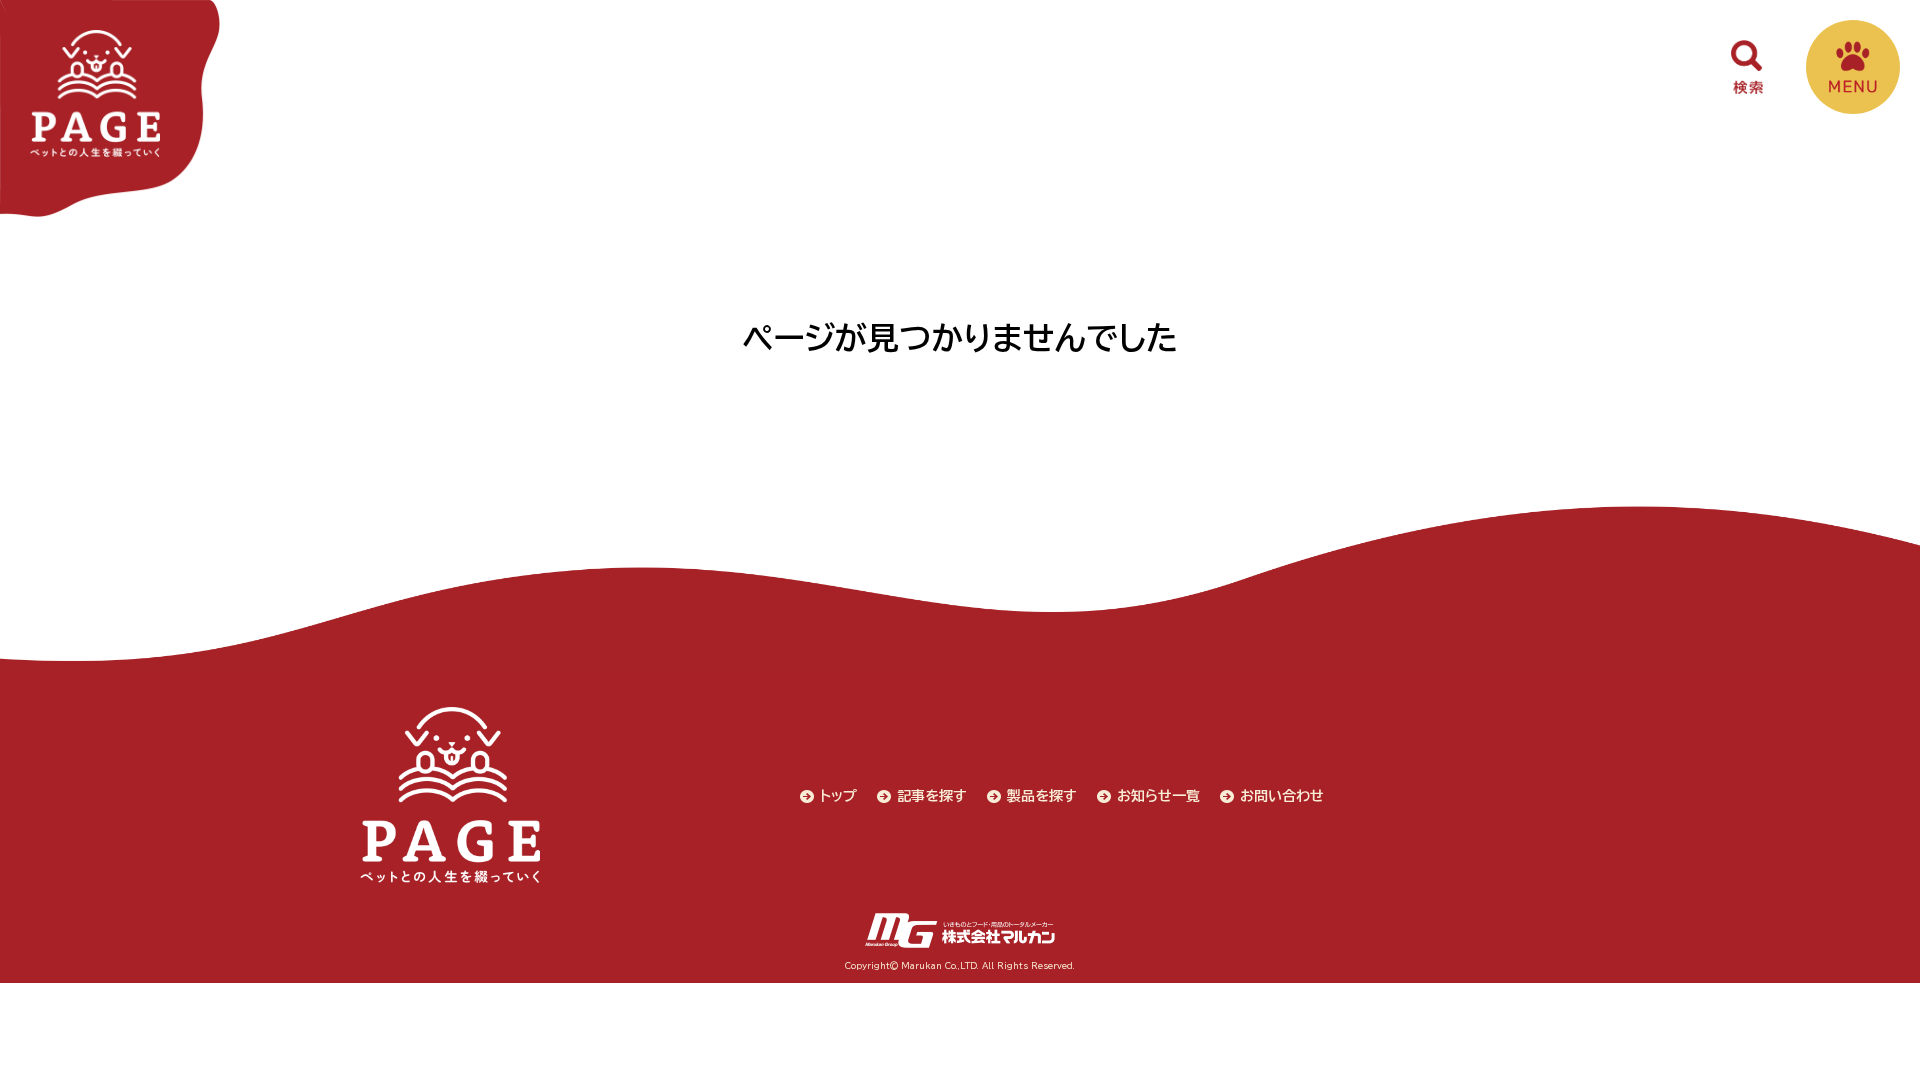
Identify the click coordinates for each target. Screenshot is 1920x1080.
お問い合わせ (1282, 796)
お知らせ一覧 (1158, 796)
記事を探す (932, 796)
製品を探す (1042, 796)
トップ (838, 796)
